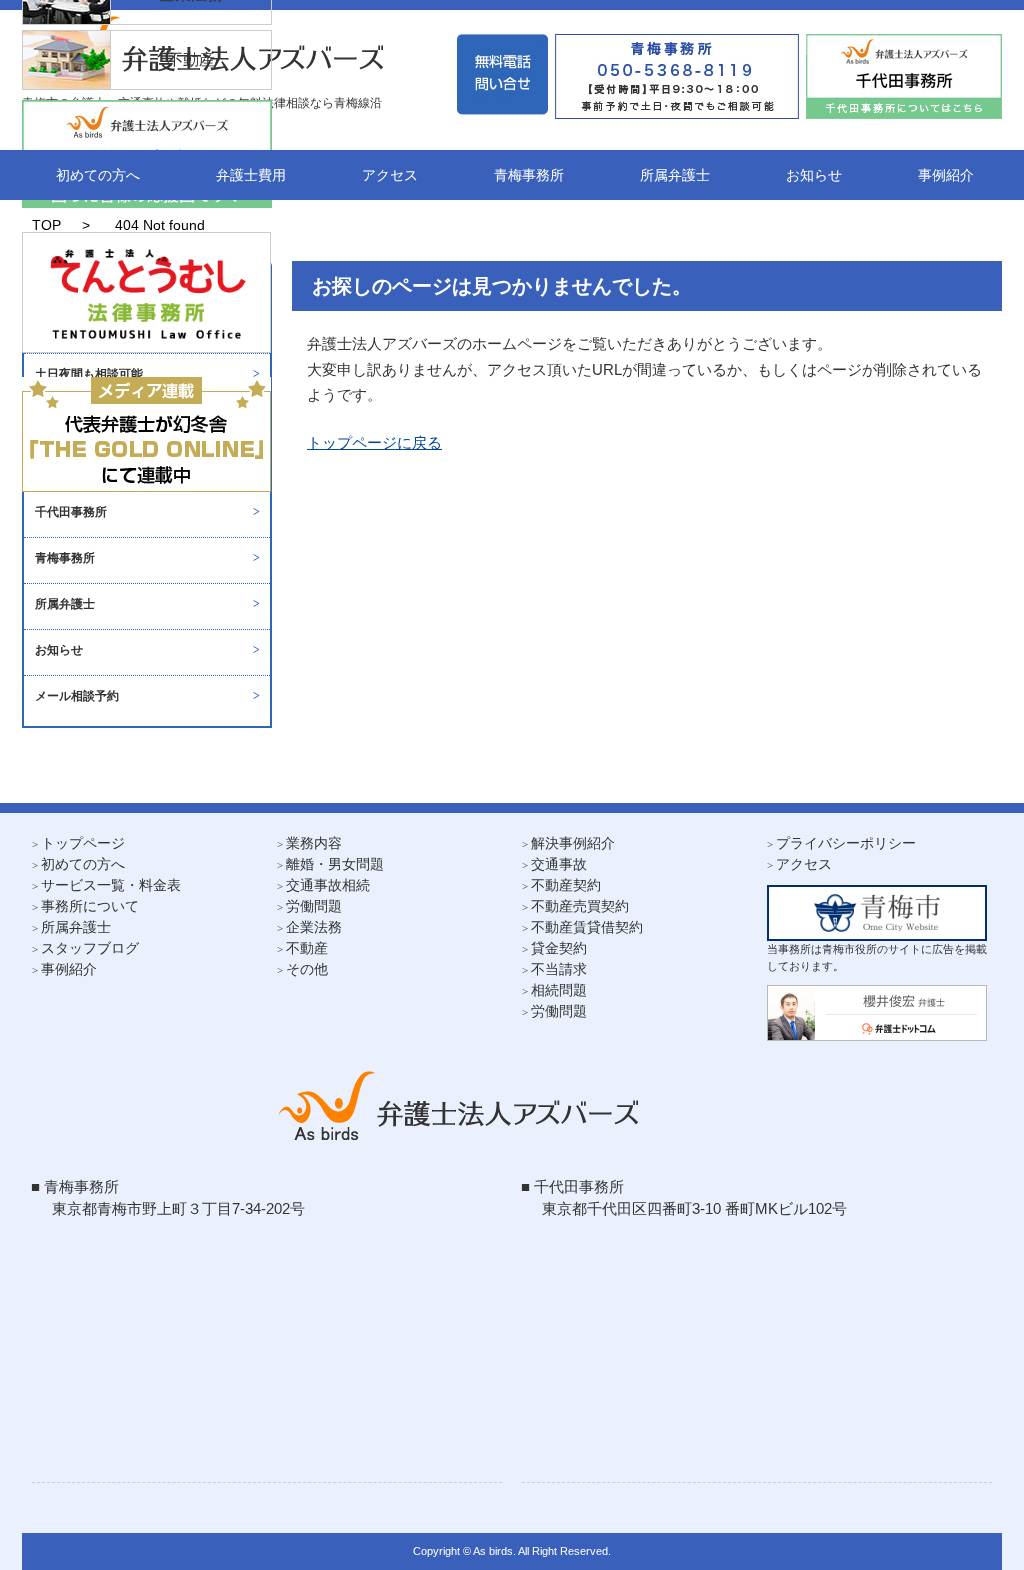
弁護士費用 (251, 175)
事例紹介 (946, 175)
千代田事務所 (71, 512)
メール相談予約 (77, 696)
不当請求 (559, 969)
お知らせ (814, 175)
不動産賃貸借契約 (587, 927)
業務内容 (314, 843)
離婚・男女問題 (335, 864)
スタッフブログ (90, 948)
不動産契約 (566, 885)
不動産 (307, 948)
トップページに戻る (374, 442)
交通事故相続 (328, 885)
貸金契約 (559, 948)
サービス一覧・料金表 (111, 885)
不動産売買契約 (580, 906)
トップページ (83, 843)
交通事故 (559, 864)
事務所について (90, 906)
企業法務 (314, 927)
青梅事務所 (529, 175)
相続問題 (559, 990)
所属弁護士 (675, 175)
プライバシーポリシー (846, 843)
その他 (307, 969)
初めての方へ (98, 175)
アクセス (390, 175)
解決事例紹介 (573, 843)
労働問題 (314, 906)
